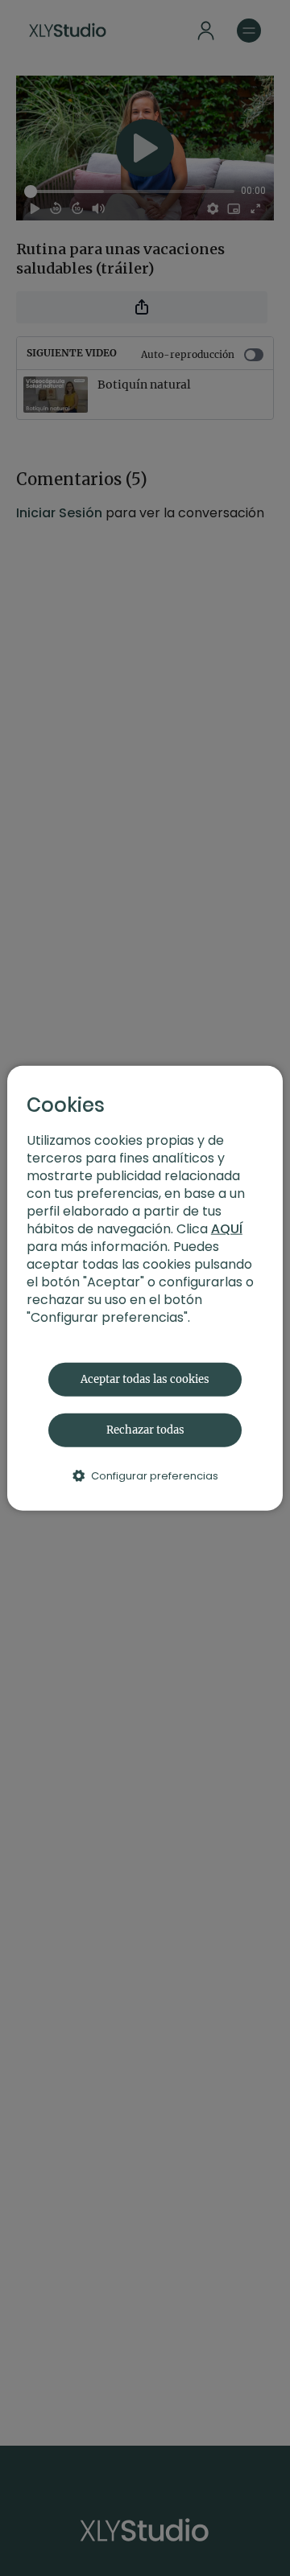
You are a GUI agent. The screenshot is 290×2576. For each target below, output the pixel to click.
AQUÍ (227, 1228)
